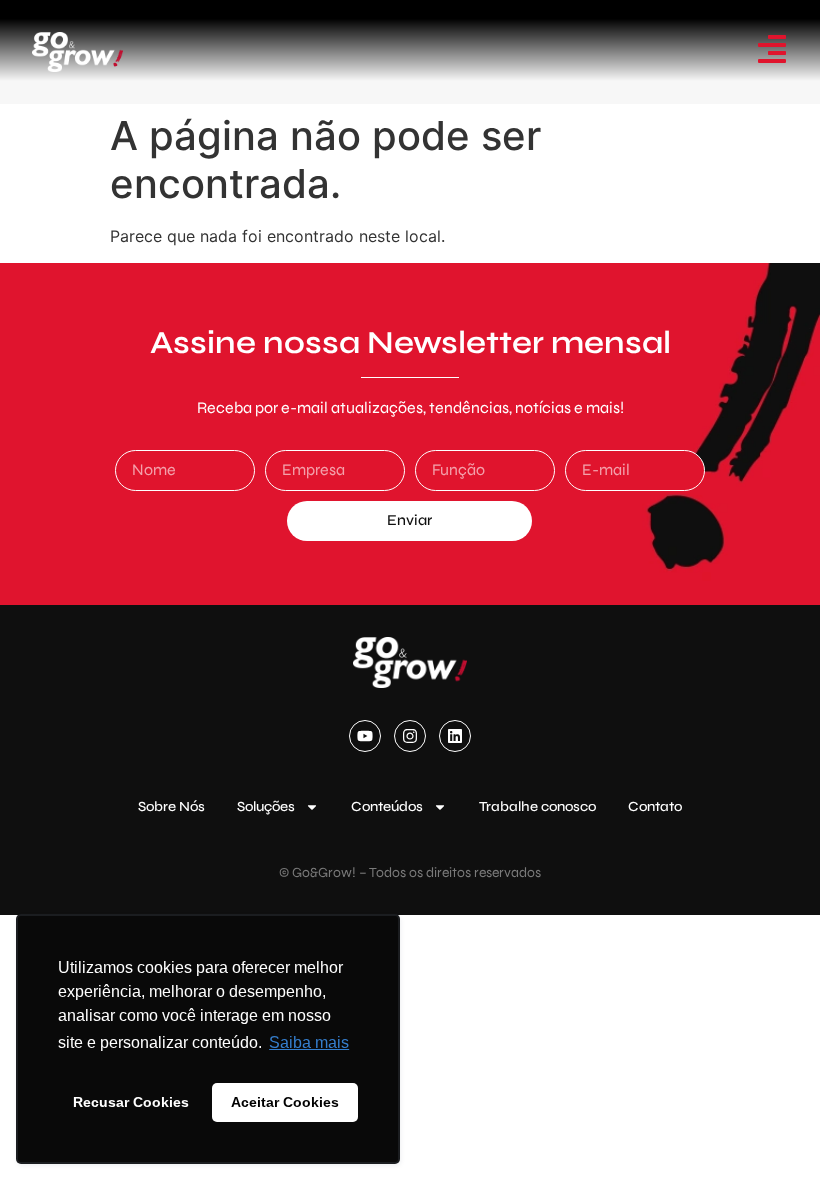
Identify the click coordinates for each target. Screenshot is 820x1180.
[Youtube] (365, 736)
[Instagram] (410, 736)
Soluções (266, 806)
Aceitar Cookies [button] (285, 1102)
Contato (655, 806)
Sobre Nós (171, 806)
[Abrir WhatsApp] (770, 1129)
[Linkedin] (455, 736)
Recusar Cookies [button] (131, 1102)
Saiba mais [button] (309, 1042)
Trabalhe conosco (537, 806)
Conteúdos (387, 806)
